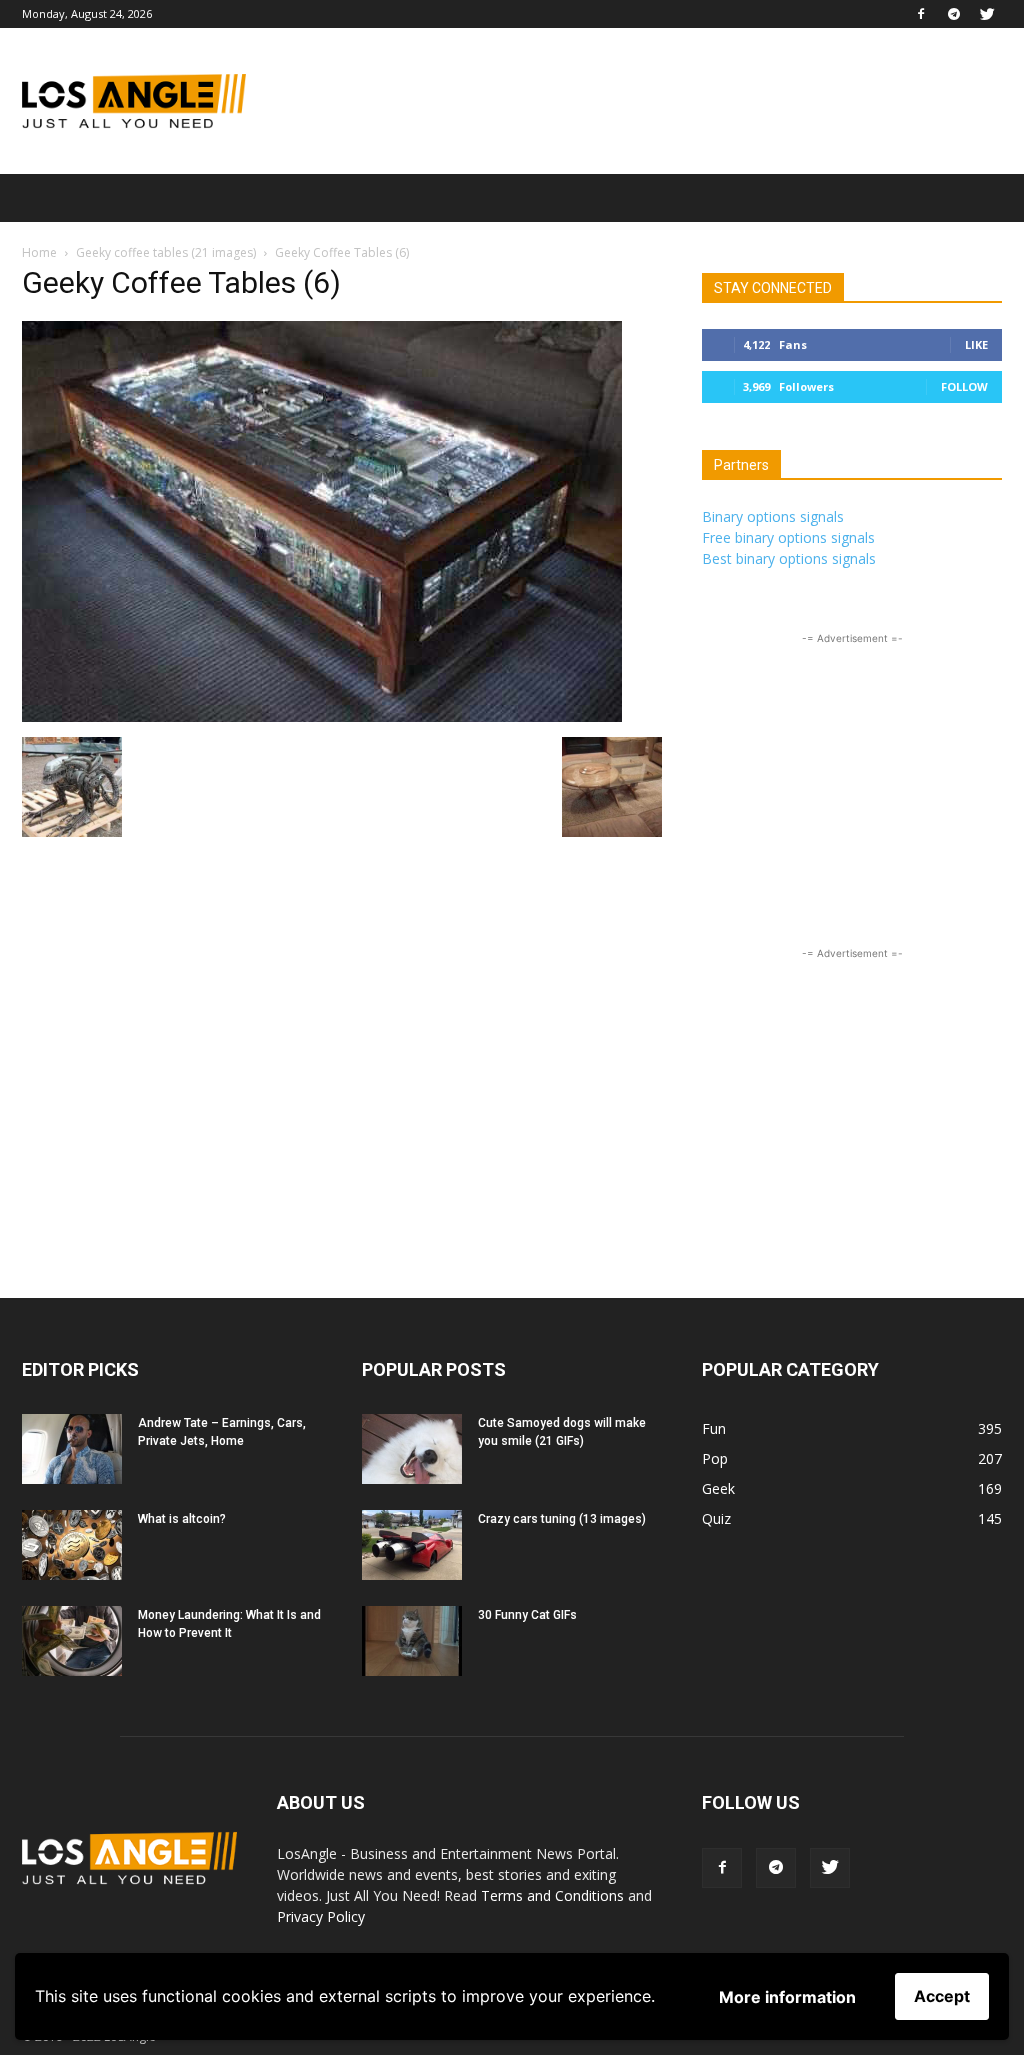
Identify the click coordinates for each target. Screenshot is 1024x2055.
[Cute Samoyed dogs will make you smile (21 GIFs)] (412, 1449)
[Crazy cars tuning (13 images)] (412, 1545)
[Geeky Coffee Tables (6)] (322, 716)
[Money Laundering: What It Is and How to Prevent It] (72, 1641)
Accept (942, 1996)
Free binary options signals (788, 537)
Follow (964, 386)
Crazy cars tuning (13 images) (562, 1519)
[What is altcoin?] (72, 1545)
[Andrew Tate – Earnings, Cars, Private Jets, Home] (72, 1449)
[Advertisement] (638, 101)
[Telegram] (954, 14)
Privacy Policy (321, 1916)
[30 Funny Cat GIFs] (412, 1641)
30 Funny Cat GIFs (527, 1615)
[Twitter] (987, 14)
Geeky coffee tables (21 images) (166, 252)
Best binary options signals (789, 558)
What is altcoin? (182, 1519)
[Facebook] (921, 14)
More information (787, 1997)
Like (976, 344)
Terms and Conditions (552, 1895)
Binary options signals (773, 516)
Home (39, 252)
